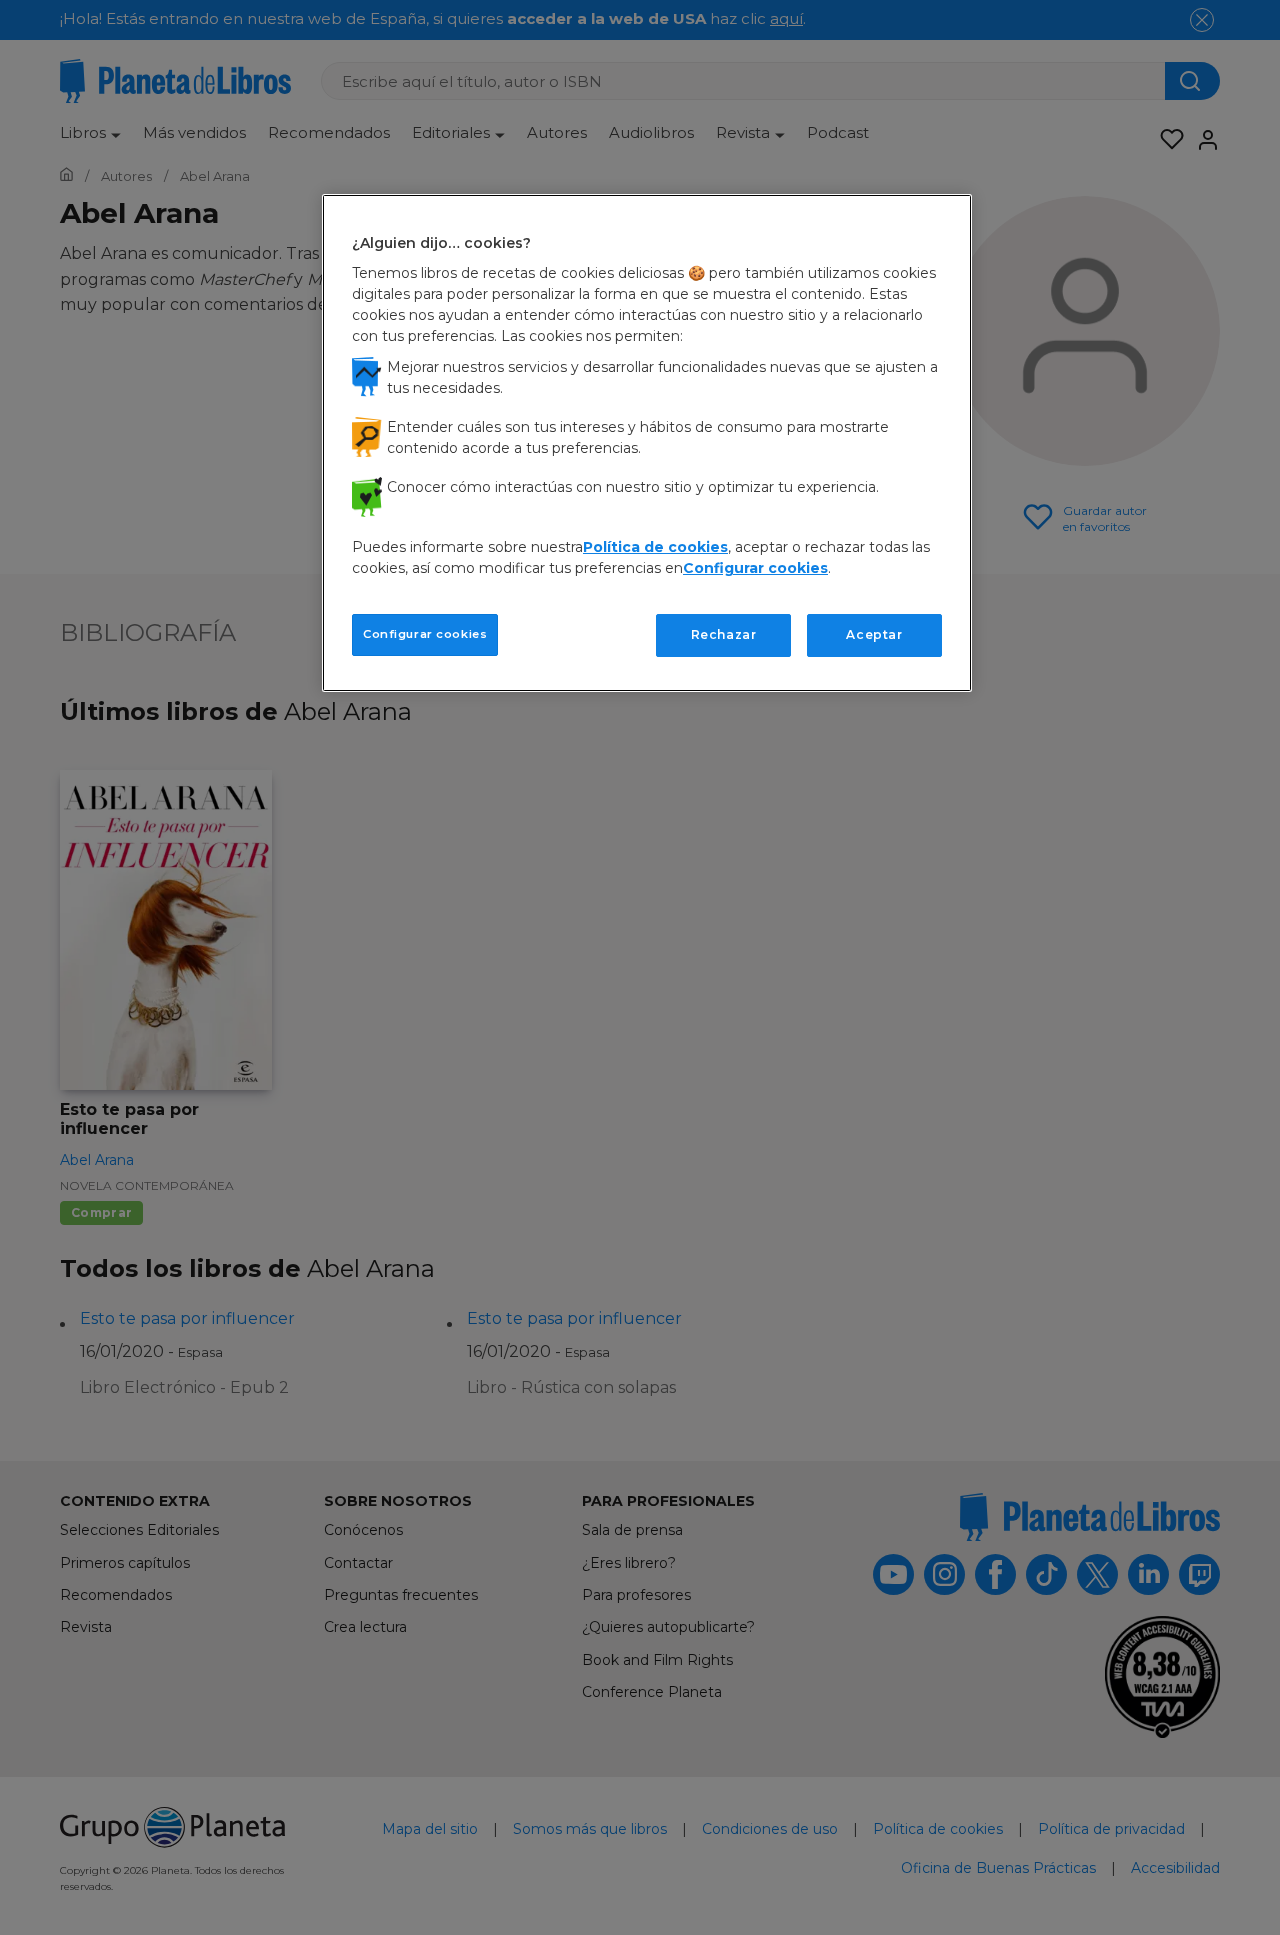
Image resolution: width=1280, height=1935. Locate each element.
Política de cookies (655, 547)
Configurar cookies (425, 634)
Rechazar (724, 634)
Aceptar (874, 634)
